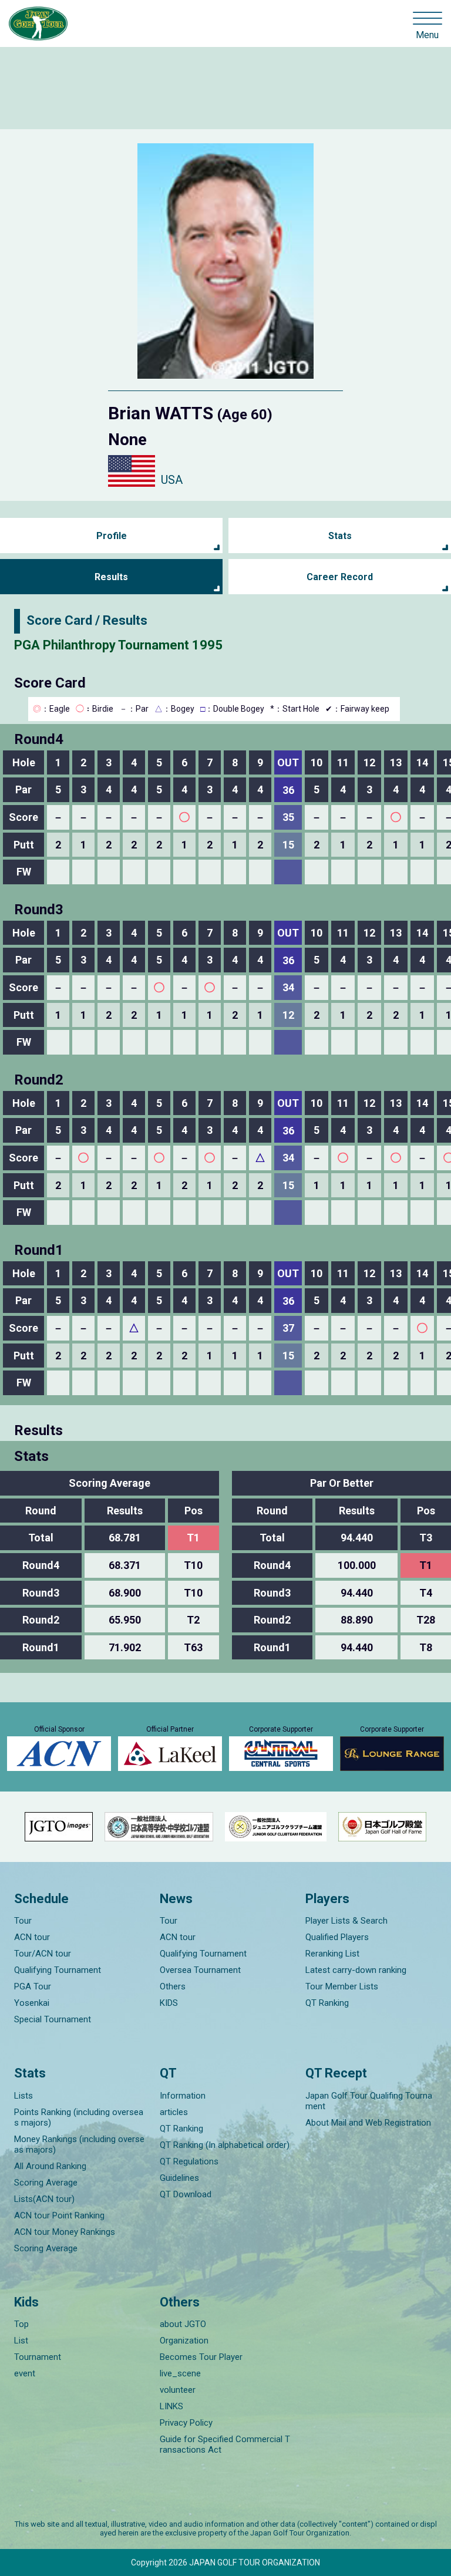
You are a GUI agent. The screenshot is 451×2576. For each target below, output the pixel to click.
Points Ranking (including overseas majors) (79, 2117)
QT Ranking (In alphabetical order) (225, 2145)
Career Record (340, 577)
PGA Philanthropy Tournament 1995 (118, 645)
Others (173, 1986)
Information (183, 2096)
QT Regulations (189, 2161)
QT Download (186, 2194)
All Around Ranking (50, 2166)
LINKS (171, 2406)
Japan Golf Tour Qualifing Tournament (369, 2101)
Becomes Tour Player (201, 2357)
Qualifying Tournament (58, 1970)
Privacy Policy (186, 2423)
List (21, 2341)
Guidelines (179, 2178)
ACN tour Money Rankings (65, 2232)
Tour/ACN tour (43, 1954)
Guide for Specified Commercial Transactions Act (225, 2444)
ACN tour (32, 1937)
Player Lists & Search (346, 1921)
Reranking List (332, 1954)
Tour (23, 1921)
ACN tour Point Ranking (59, 2215)
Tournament (38, 2357)
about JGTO (183, 2324)
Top (21, 2324)
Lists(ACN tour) (44, 2199)
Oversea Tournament (200, 1970)
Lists (23, 2096)
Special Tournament (53, 2019)
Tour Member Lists (342, 1986)
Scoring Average (46, 2183)
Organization (184, 2341)
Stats (340, 536)
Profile (112, 536)
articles (174, 2112)
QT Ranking (327, 2003)
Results (111, 577)
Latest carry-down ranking (356, 1970)
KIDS (169, 2003)
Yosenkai (32, 2003)
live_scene (180, 2373)
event (25, 2373)
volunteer (178, 2390)
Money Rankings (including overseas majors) (79, 2144)
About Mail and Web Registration (368, 2123)
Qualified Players (337, 1937)
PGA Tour (33, 1986)
